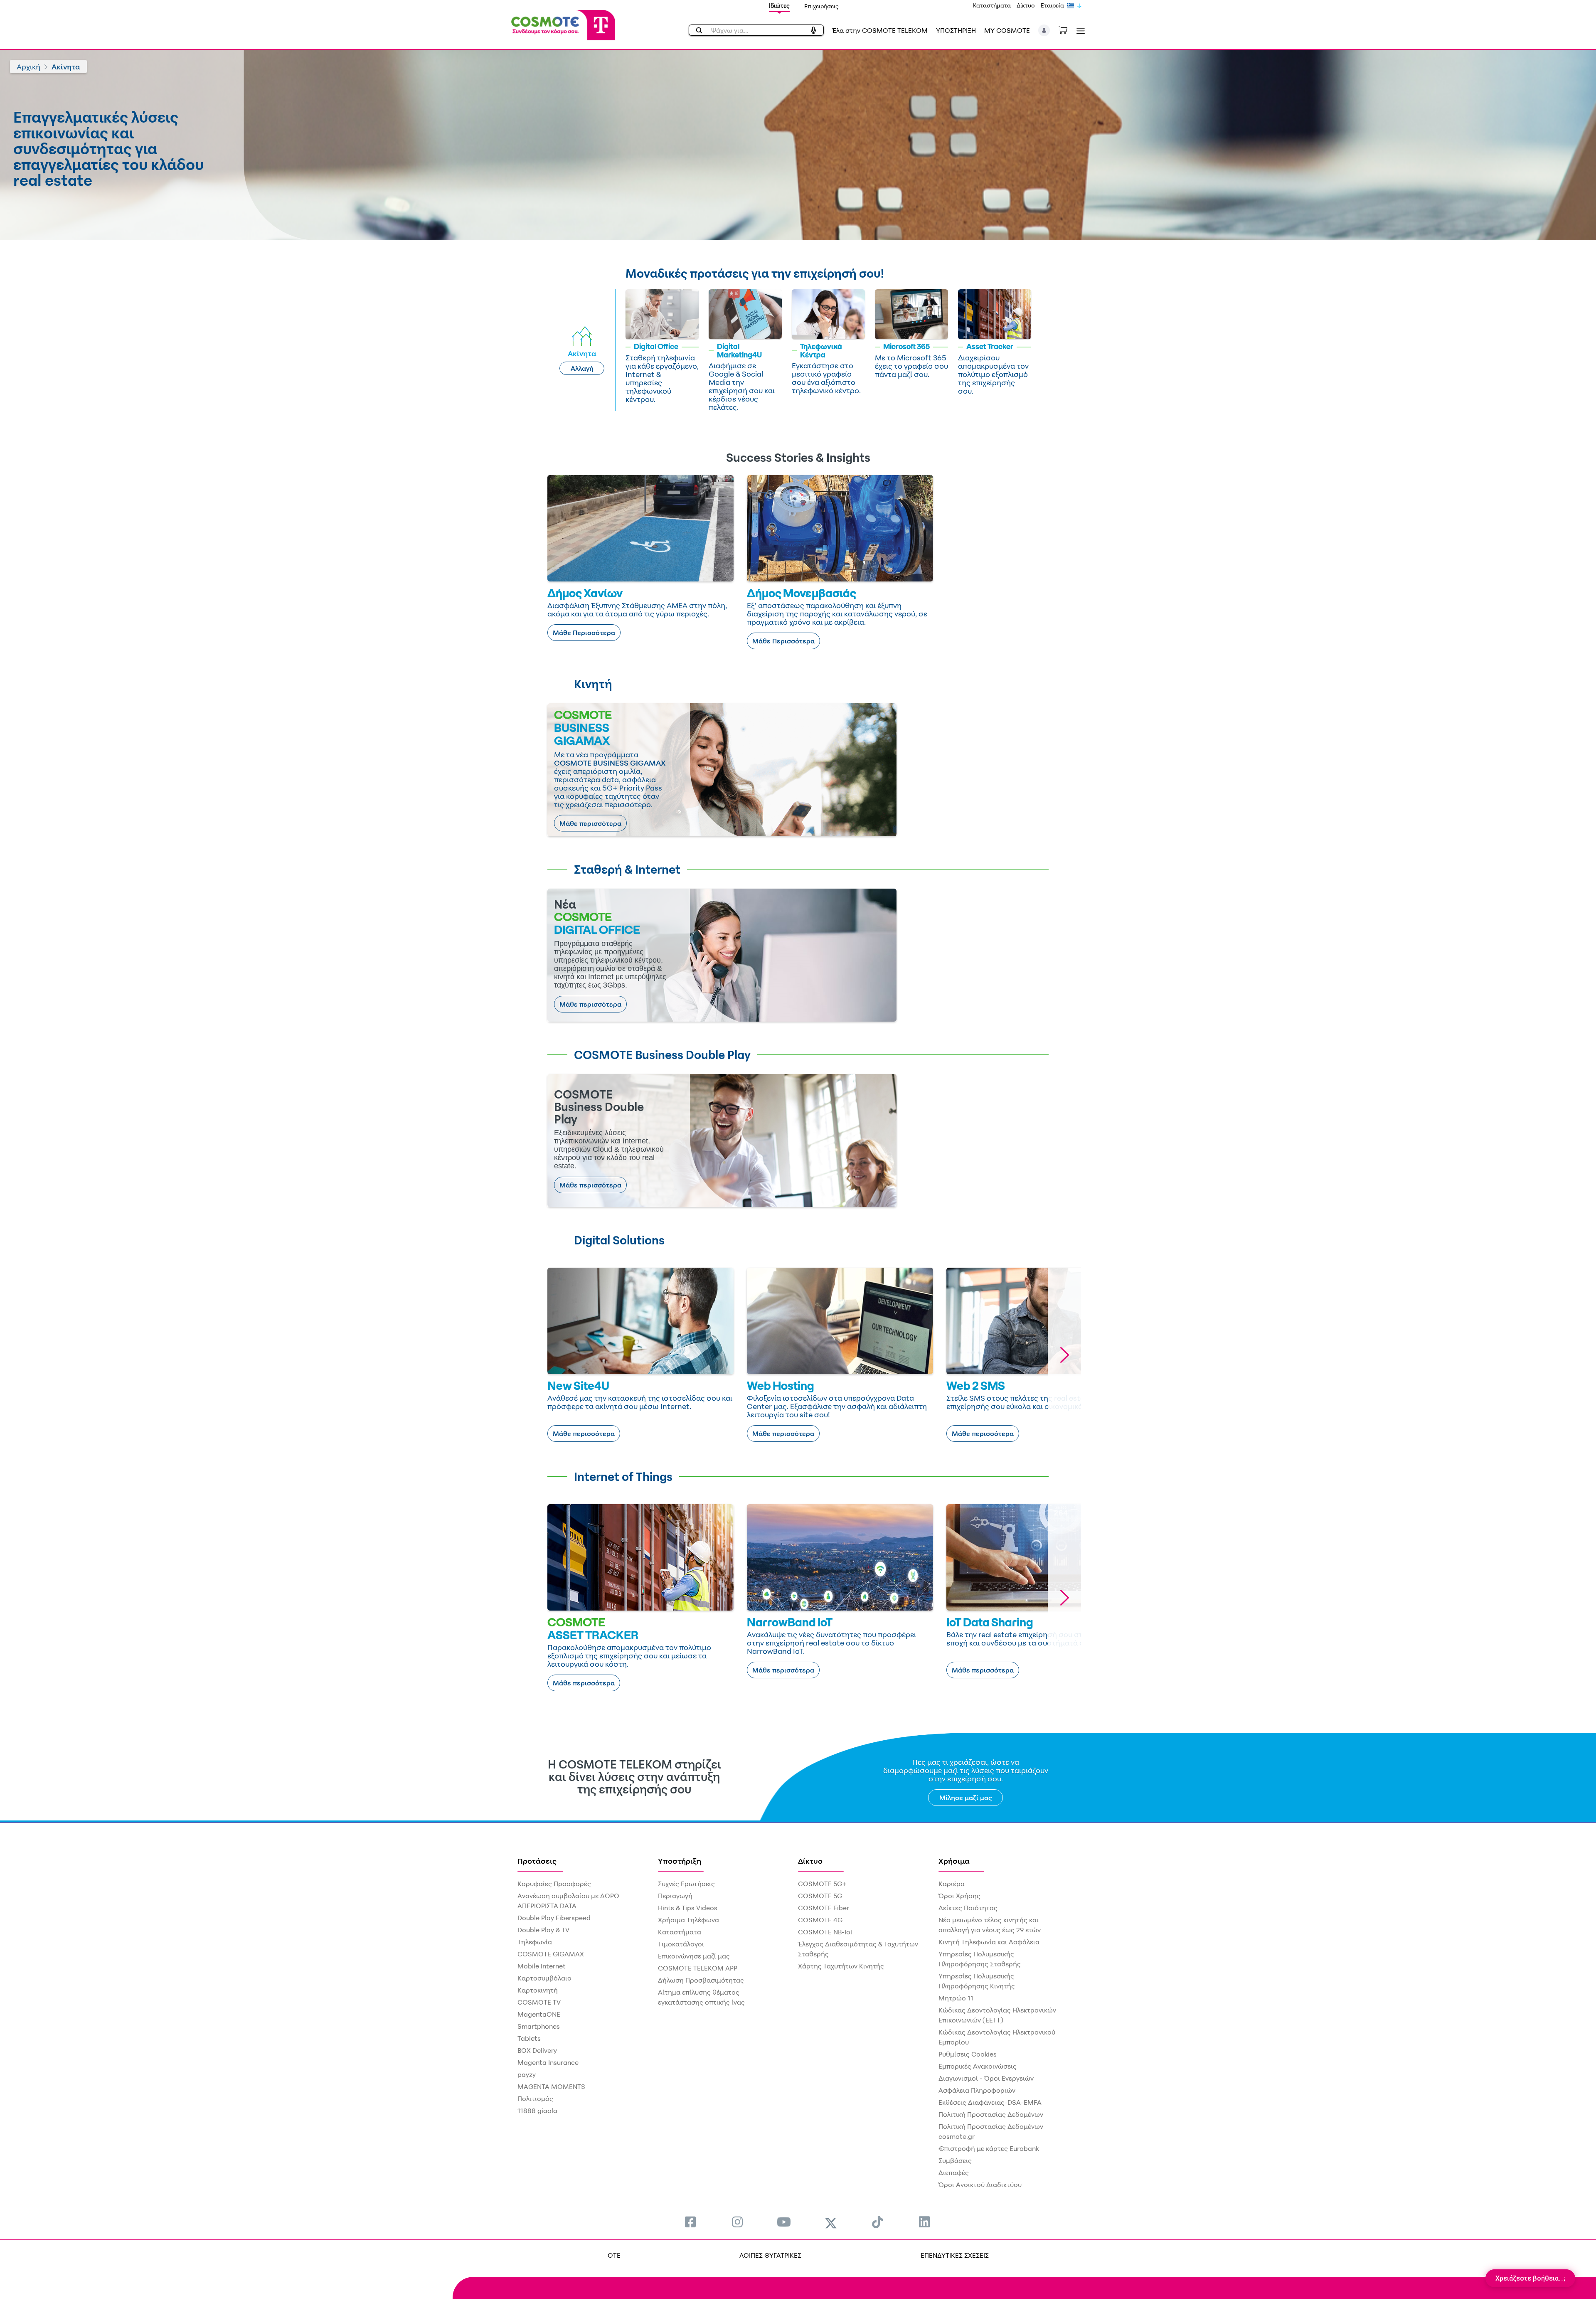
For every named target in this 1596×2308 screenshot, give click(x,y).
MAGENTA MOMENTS (551, 2086)
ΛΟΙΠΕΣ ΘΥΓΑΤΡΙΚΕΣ (770, 2255)
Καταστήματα (992, 5)
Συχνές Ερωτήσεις (686, 1884)
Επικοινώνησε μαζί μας (694, 1956)
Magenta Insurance (548, 2062)
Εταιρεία (1052, 5)
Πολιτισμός (535, 2099)
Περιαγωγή (675, 1896)
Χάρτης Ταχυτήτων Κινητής (841, 1966)
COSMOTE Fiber (824, 1908)
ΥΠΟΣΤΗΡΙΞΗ (956, 30)
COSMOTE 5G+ (822, 1884)
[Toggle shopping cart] (1067, 30)
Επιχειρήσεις (821, 6)
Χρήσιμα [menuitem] (954, 1861)
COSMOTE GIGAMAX (551, 1954)
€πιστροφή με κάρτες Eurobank (989, 2148)
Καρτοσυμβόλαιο (544, 1978)
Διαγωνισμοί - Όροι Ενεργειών (986, 2078)
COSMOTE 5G (820, 1896)
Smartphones (539, 2026)
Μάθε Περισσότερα (584, 633)
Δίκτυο (1026, 5)
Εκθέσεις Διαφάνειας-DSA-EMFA (990, 2102)
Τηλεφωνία (535, 1942)
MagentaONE (539, 2014)
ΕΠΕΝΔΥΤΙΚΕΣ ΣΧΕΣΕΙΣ (955, 2255)
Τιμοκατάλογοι (681, 1944)
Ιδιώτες (779, 6)
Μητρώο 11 (956, 1998)
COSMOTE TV (539, 2002)
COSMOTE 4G (820, 1920)
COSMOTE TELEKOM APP (698, 1968)
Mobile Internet (542, 1966)
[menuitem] (690, 2222)
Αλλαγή (582, 368)
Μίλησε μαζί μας (966, 1798)
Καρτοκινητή (538, 1990)
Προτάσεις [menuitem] (537, 1861)
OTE (614, 2255)
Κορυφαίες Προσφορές (554, 1884)
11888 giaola (537, 2111)
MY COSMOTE (1007, 30)
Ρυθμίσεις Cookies (968, 2054)
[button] (1044, 30)
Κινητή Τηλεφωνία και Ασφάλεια (989, 1942)
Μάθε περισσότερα (590, 823)
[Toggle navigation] (1079, 31)
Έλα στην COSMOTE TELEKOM (880, 30)
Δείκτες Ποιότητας (968, 1908)
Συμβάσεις (955, 2160)
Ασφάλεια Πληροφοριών (977, 2090)
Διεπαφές (954, 2173)
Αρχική (28, 67)
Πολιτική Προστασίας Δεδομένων (991, 2114)
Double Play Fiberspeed (554, 1918)
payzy (527, 2074)
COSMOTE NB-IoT (826, 1932)
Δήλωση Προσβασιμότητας (701, 1980)
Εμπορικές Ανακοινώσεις (978, 2066)
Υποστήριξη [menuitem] (680, 1861)
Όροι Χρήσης (959, 1896)
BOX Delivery (537, 2050)
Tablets (529, 2038)
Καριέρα (952, 1884)
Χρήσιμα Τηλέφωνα (688, 1920)
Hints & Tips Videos (688, 1908)
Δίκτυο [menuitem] (810, 1861)
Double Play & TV (543, 1930)
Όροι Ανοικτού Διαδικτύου (980, 2185)
